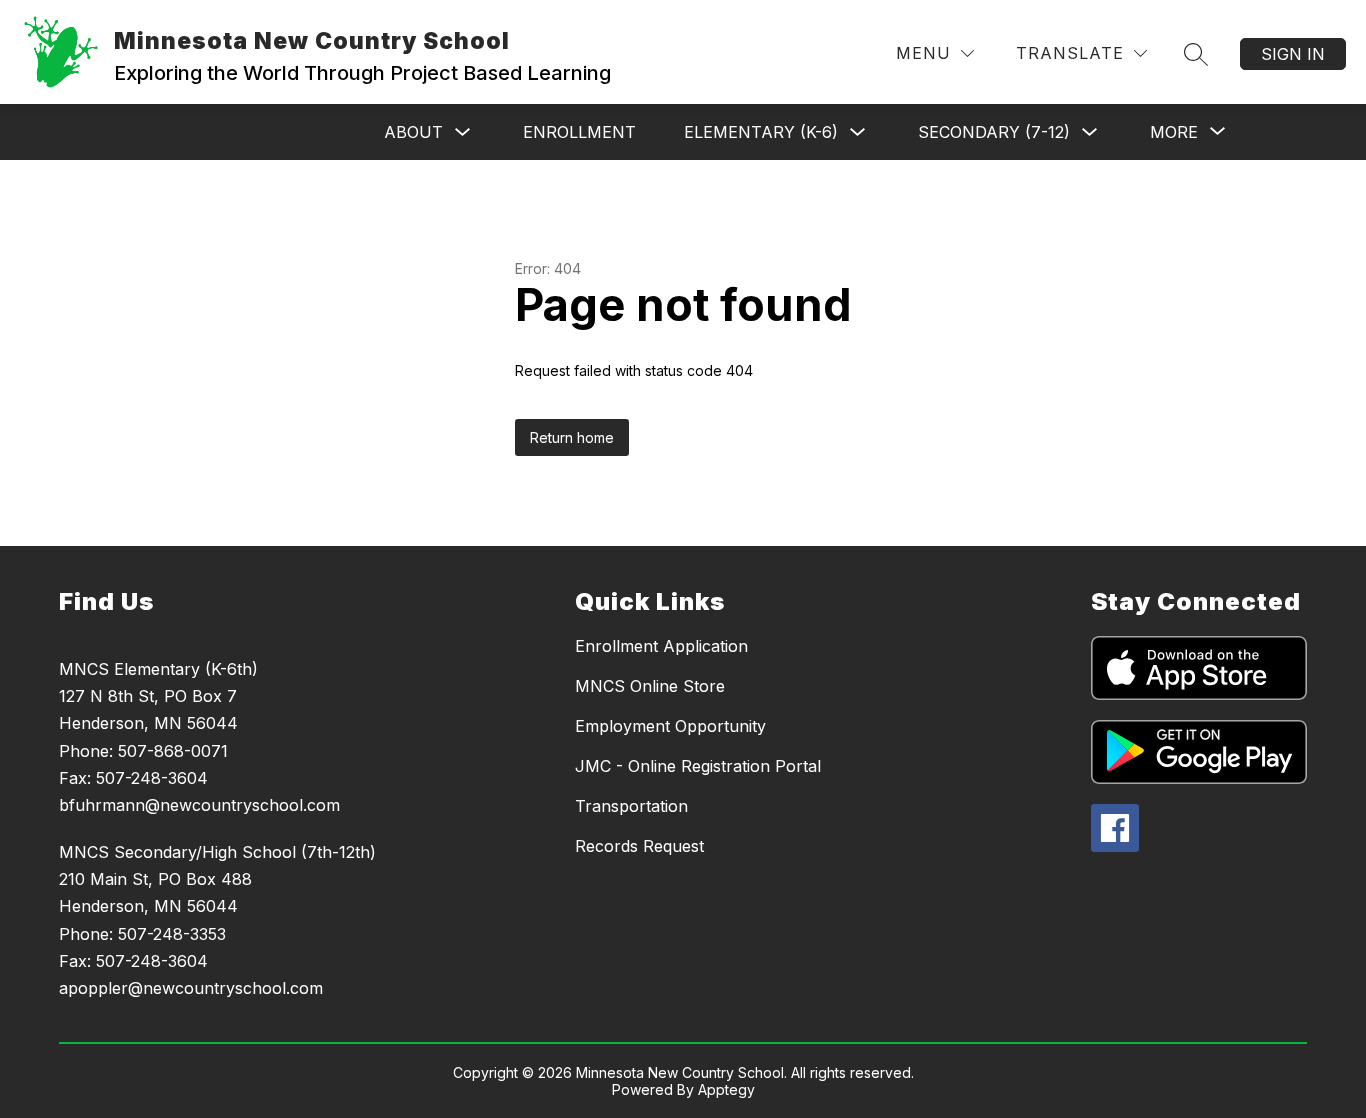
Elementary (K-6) (761, 132)
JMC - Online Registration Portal (698, 766)
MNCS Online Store (650, 686)
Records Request (639, 846)
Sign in (1293, 54)
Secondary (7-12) (994, 132)
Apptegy (726, 1089)
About (413, 132)
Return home (572, 437)
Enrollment (579, 132)
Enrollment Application (661, 646)
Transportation (631, 806)
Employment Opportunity (670, 726)
